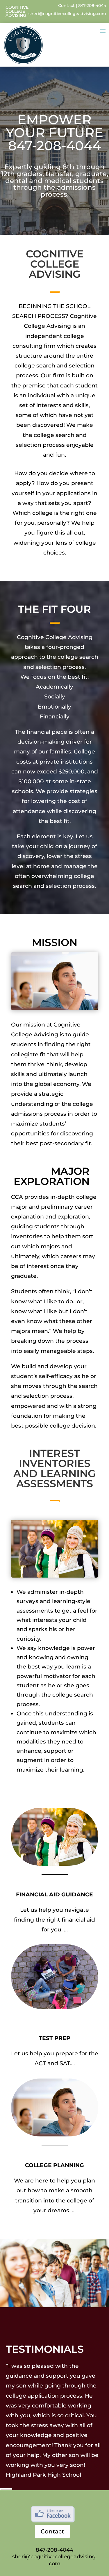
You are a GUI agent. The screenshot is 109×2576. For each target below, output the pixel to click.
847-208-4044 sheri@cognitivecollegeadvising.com (54, 2557)
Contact (66, 6)
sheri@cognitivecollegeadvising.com (67, 14)
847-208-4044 (92, 6)
